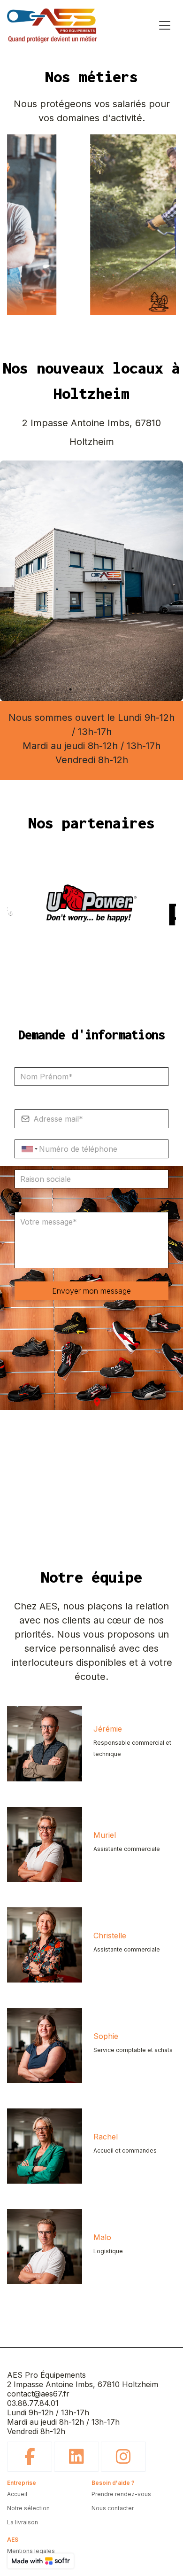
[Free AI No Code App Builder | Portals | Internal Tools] (41, 2561)
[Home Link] (52, 25)
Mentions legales (31, 2551)
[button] (97, 1402)
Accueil (17, 2494)
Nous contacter (113, 2508)
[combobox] (28, 1149)
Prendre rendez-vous (121, 2494)
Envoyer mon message (91, 1291)
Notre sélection (28, 2508)
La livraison (23, 2522)
